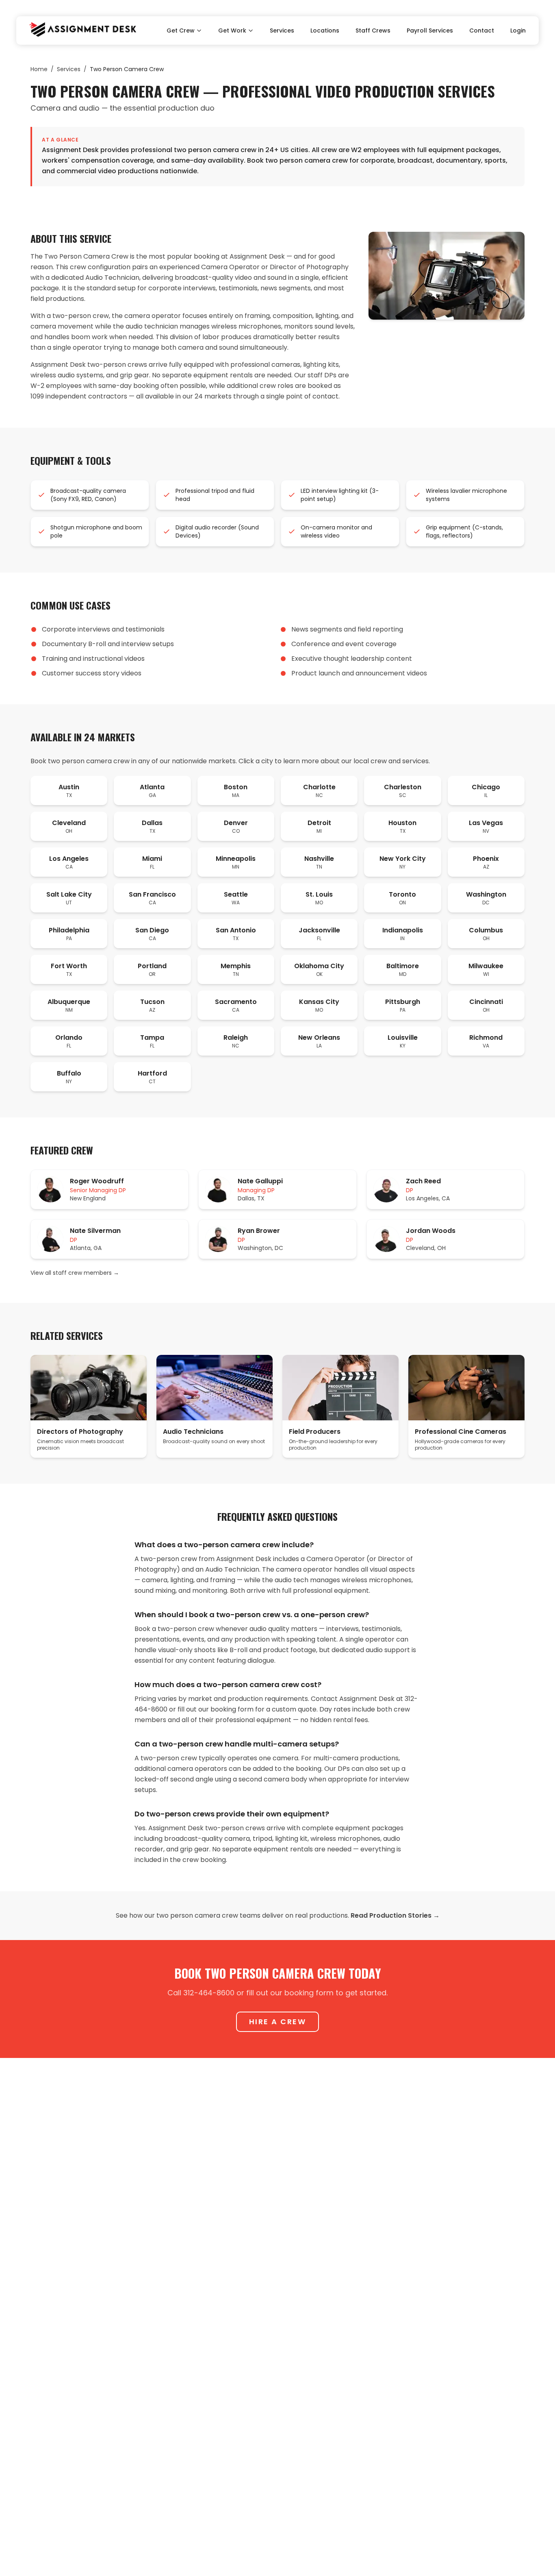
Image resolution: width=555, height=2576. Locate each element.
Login (518, 30)
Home (39, 69)
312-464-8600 (209, 1993)
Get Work (232, 30)
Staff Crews (373, 30)
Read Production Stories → (395, 1915)
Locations (325, 30)
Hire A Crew (278, 2022)
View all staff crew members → (75, 1273)
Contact (482, 30)
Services (282, 30)
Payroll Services (430, 30)
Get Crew (181, 30)
